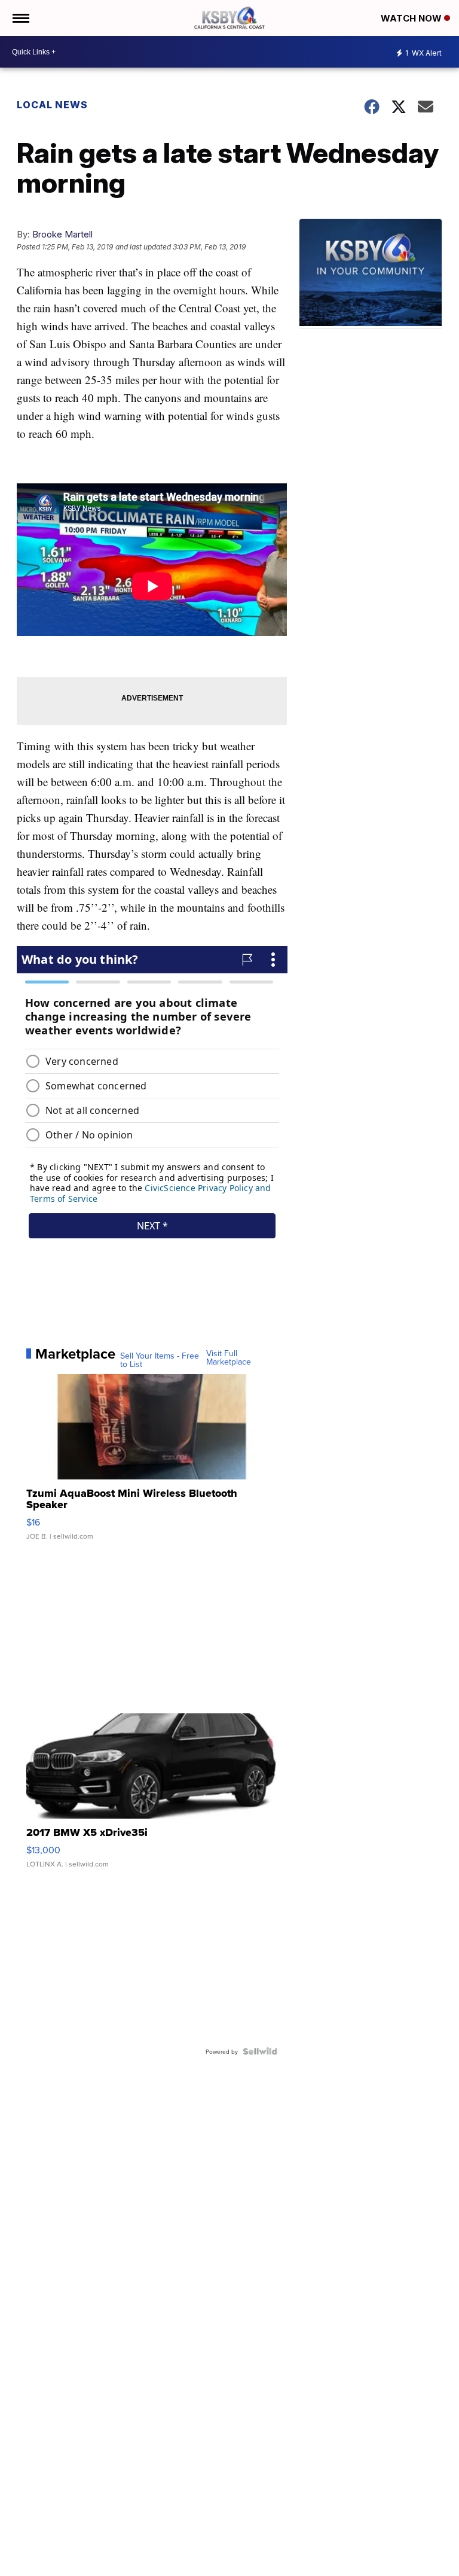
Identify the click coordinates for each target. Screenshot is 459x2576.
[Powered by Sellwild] (260, 2051)
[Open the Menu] (20, 18)
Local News (52, 105)
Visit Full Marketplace (229, 1357)
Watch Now (412, 18)
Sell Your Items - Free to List (160, 1360)
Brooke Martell (62, 234)
